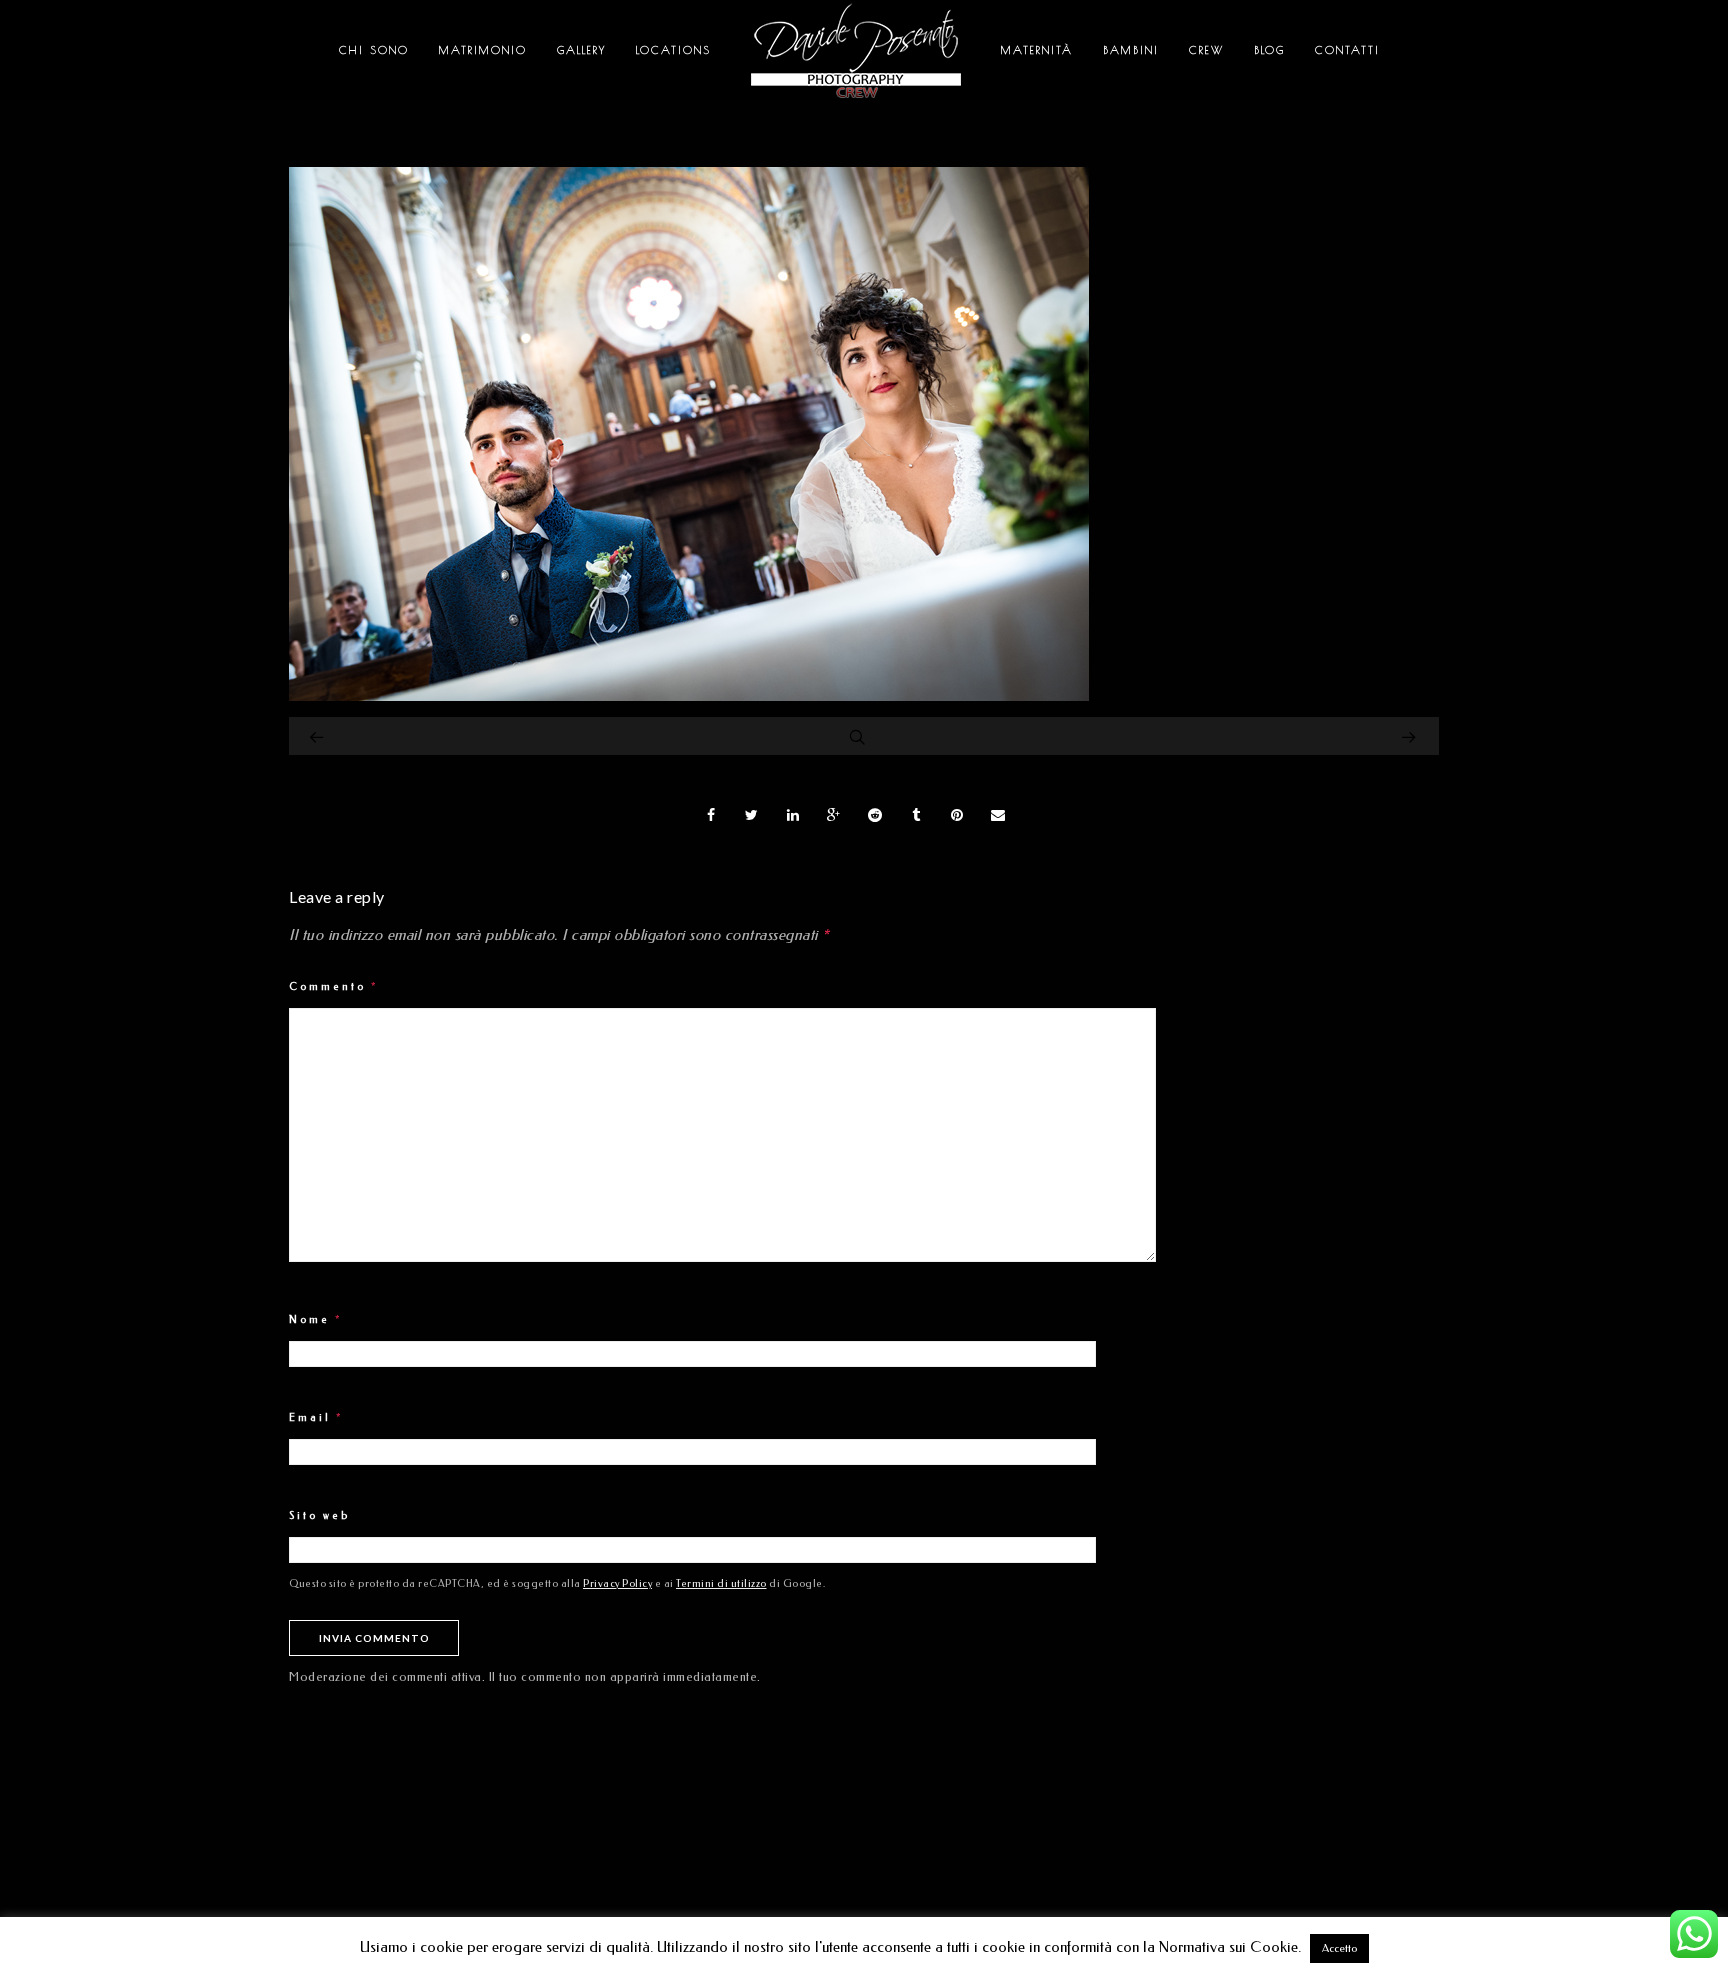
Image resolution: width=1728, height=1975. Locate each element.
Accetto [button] (1339, 1948)
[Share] (711, 815)
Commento (334, 987)
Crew (1206, 49)
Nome (316, 1320)
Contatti (1347, 49)
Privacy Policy (617, 1584)
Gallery (581, 49)
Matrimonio (483, 49)
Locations (673, 49)
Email (316, 1418)
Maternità (1037, 49)
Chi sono (374, 49)
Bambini (1131, 49)
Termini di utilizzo (721, 1584)
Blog (1269, 49)
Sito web (319, 1516)
